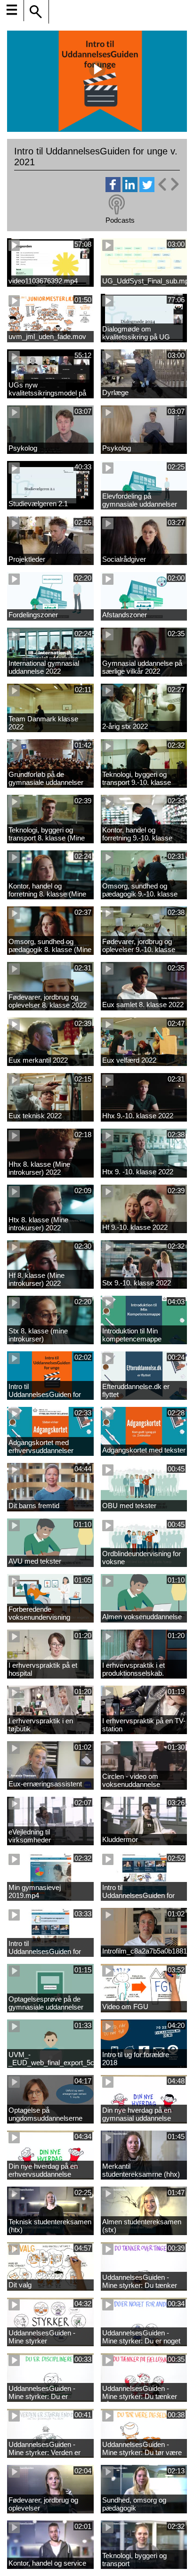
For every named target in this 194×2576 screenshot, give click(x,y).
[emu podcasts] (117, 205)
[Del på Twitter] (147, 190)
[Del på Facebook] (113, 190)
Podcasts (120, 220)
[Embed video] (168, 184)
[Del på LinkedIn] (130, 190)
